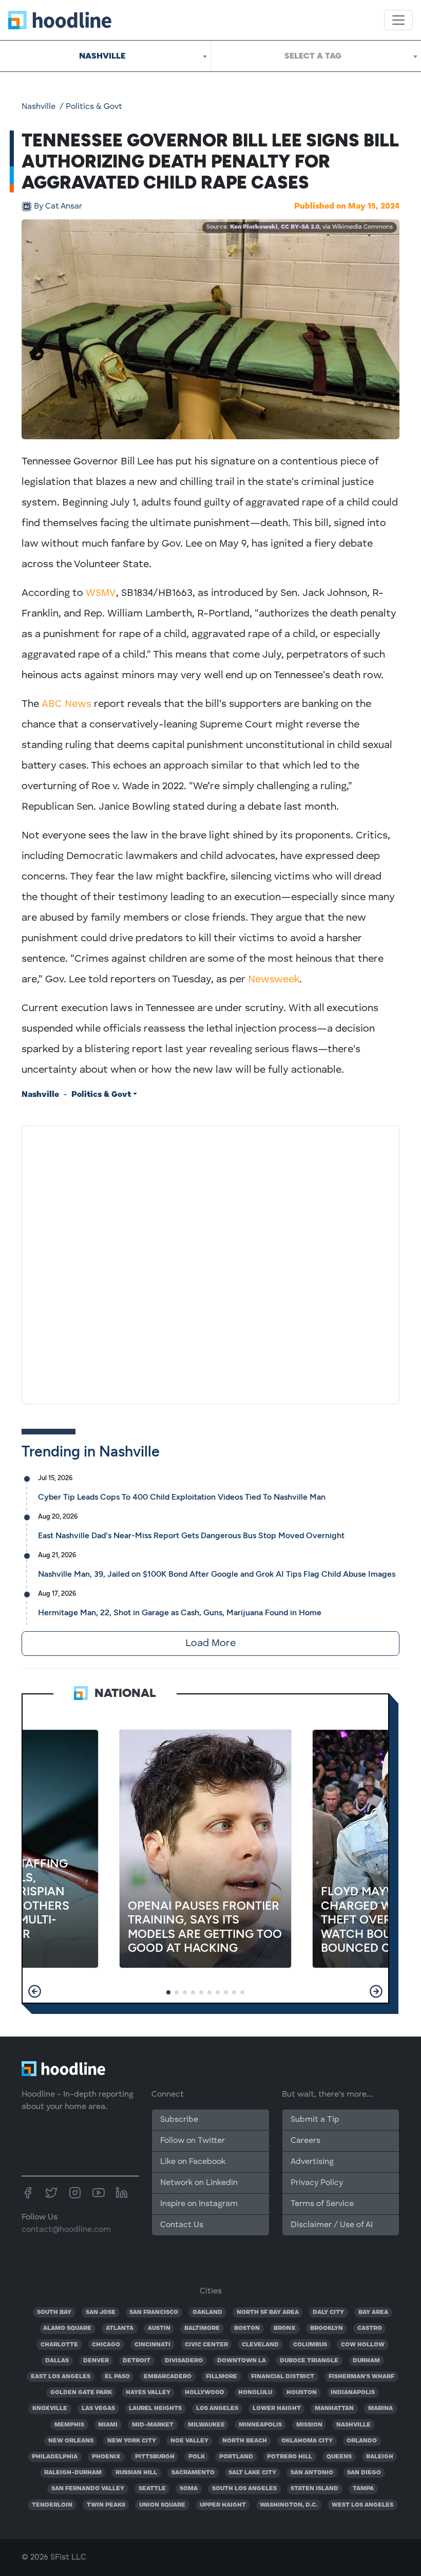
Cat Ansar (58, 207)
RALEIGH (380, 2457)
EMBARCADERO (168, 2377)
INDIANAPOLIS (353, 2393)
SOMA (189, 2489)
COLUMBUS (310, 2345)
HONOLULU (255, 2393)
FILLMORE (222, 2377)
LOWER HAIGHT (277, 2409)
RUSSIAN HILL (136, 2473)
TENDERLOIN (52, 2505)
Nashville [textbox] (102, 56)
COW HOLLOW (363, 2345)
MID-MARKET (153, 2425)
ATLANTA (120, 2328)
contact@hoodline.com (66, 2230)
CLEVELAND (260, 2345)
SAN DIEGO (364, 2473)
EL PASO (117, 2377)
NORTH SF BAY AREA (268, 2312)
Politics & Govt (94, 107)
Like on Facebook (193, 2162)
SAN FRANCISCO (154, 2312)
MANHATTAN (334, 2409)
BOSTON (247, 2328)
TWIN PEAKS (106, 2505)
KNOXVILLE (50, 2409)
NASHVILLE (353, 2425)
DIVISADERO (184, 2361)
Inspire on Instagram (199, 2204)
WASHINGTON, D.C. (289, 2505)
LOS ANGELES (217, 2409)
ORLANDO (362, 2441)
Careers (305, 2141)
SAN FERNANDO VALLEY (88, 2489)
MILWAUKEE (206, 2425)
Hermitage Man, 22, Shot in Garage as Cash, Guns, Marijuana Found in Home (180, 1612)
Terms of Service (322, 2204)
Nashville (39, 107)
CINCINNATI (152, 2345)
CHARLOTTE (59, 2345)
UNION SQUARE (162, 2505)
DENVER (96, 2361)
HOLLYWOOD (205, 2393)
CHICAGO (106, 2345)
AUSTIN (159, 2328)
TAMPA (363, 2489)
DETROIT (137, 2361)
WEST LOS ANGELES (362, 2505)
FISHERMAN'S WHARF (361, 2377)
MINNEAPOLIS (260, 2425)
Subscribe (179, 2120)
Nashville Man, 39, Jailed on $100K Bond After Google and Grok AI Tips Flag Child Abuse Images (217, 1574)
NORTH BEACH (245, 2441)
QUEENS (339, 2457)
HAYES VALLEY (148, 2393)
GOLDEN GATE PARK (81, 2393)
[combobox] (105, 56)
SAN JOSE (101, 2312)
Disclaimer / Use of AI (332, 2225)
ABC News (66, 704)
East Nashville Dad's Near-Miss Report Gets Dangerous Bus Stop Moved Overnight (191, 1535)
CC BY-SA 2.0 (300, 227)
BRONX (285, 2328)
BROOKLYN (327, 2328)
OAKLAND (207, 2312)
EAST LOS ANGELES (61, 2377)
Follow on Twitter (193, 2141)
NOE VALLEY (189, 2441)
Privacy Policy (317, 2183)
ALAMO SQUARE (67, 2328)
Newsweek (274, 980)
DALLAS (57, 2361)
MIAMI (108, 2425)
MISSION (309, 2425)
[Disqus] (210, 1263)
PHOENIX (106, 2457)
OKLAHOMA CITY (307, 2441)
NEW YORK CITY (132, 2441)
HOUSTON (302, 2393)
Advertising (312, 2162)
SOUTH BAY (54, 2312)
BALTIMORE (202, 2328)
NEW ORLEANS (71, 2441)
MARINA (380, 2409)
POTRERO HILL (290, 2457)
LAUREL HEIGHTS (155, 2409)
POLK (197, 2457)
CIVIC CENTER (206, 2345)
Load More (210, 1644)
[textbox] (316, 56)
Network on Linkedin (199, 2183)
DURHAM (366, 2361)
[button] (35, 1991)
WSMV (101, 593)
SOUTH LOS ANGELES (244, 2489)
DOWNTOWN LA (242, 2361)
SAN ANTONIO (312, 2473)
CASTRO (370, 2328)
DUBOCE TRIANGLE (309, 2361)
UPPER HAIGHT (223, 2505)
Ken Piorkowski (254, 227)
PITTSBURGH (155, 2457)
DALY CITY (328, 2312)
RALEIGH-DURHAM (73, 2473)
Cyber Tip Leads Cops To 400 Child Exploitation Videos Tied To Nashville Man (182, 1497)
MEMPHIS (69, 2425)
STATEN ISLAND (314, 2489)
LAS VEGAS (98, 2409)
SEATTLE (152, 2489)
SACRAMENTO (193, 2473)
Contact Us (182, 2225)
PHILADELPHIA (55, 2457)
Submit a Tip (315, 2120)
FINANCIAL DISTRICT (283, 2377)
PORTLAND (236, 2457)
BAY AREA (373, 2312)
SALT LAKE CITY (252, 2473)
